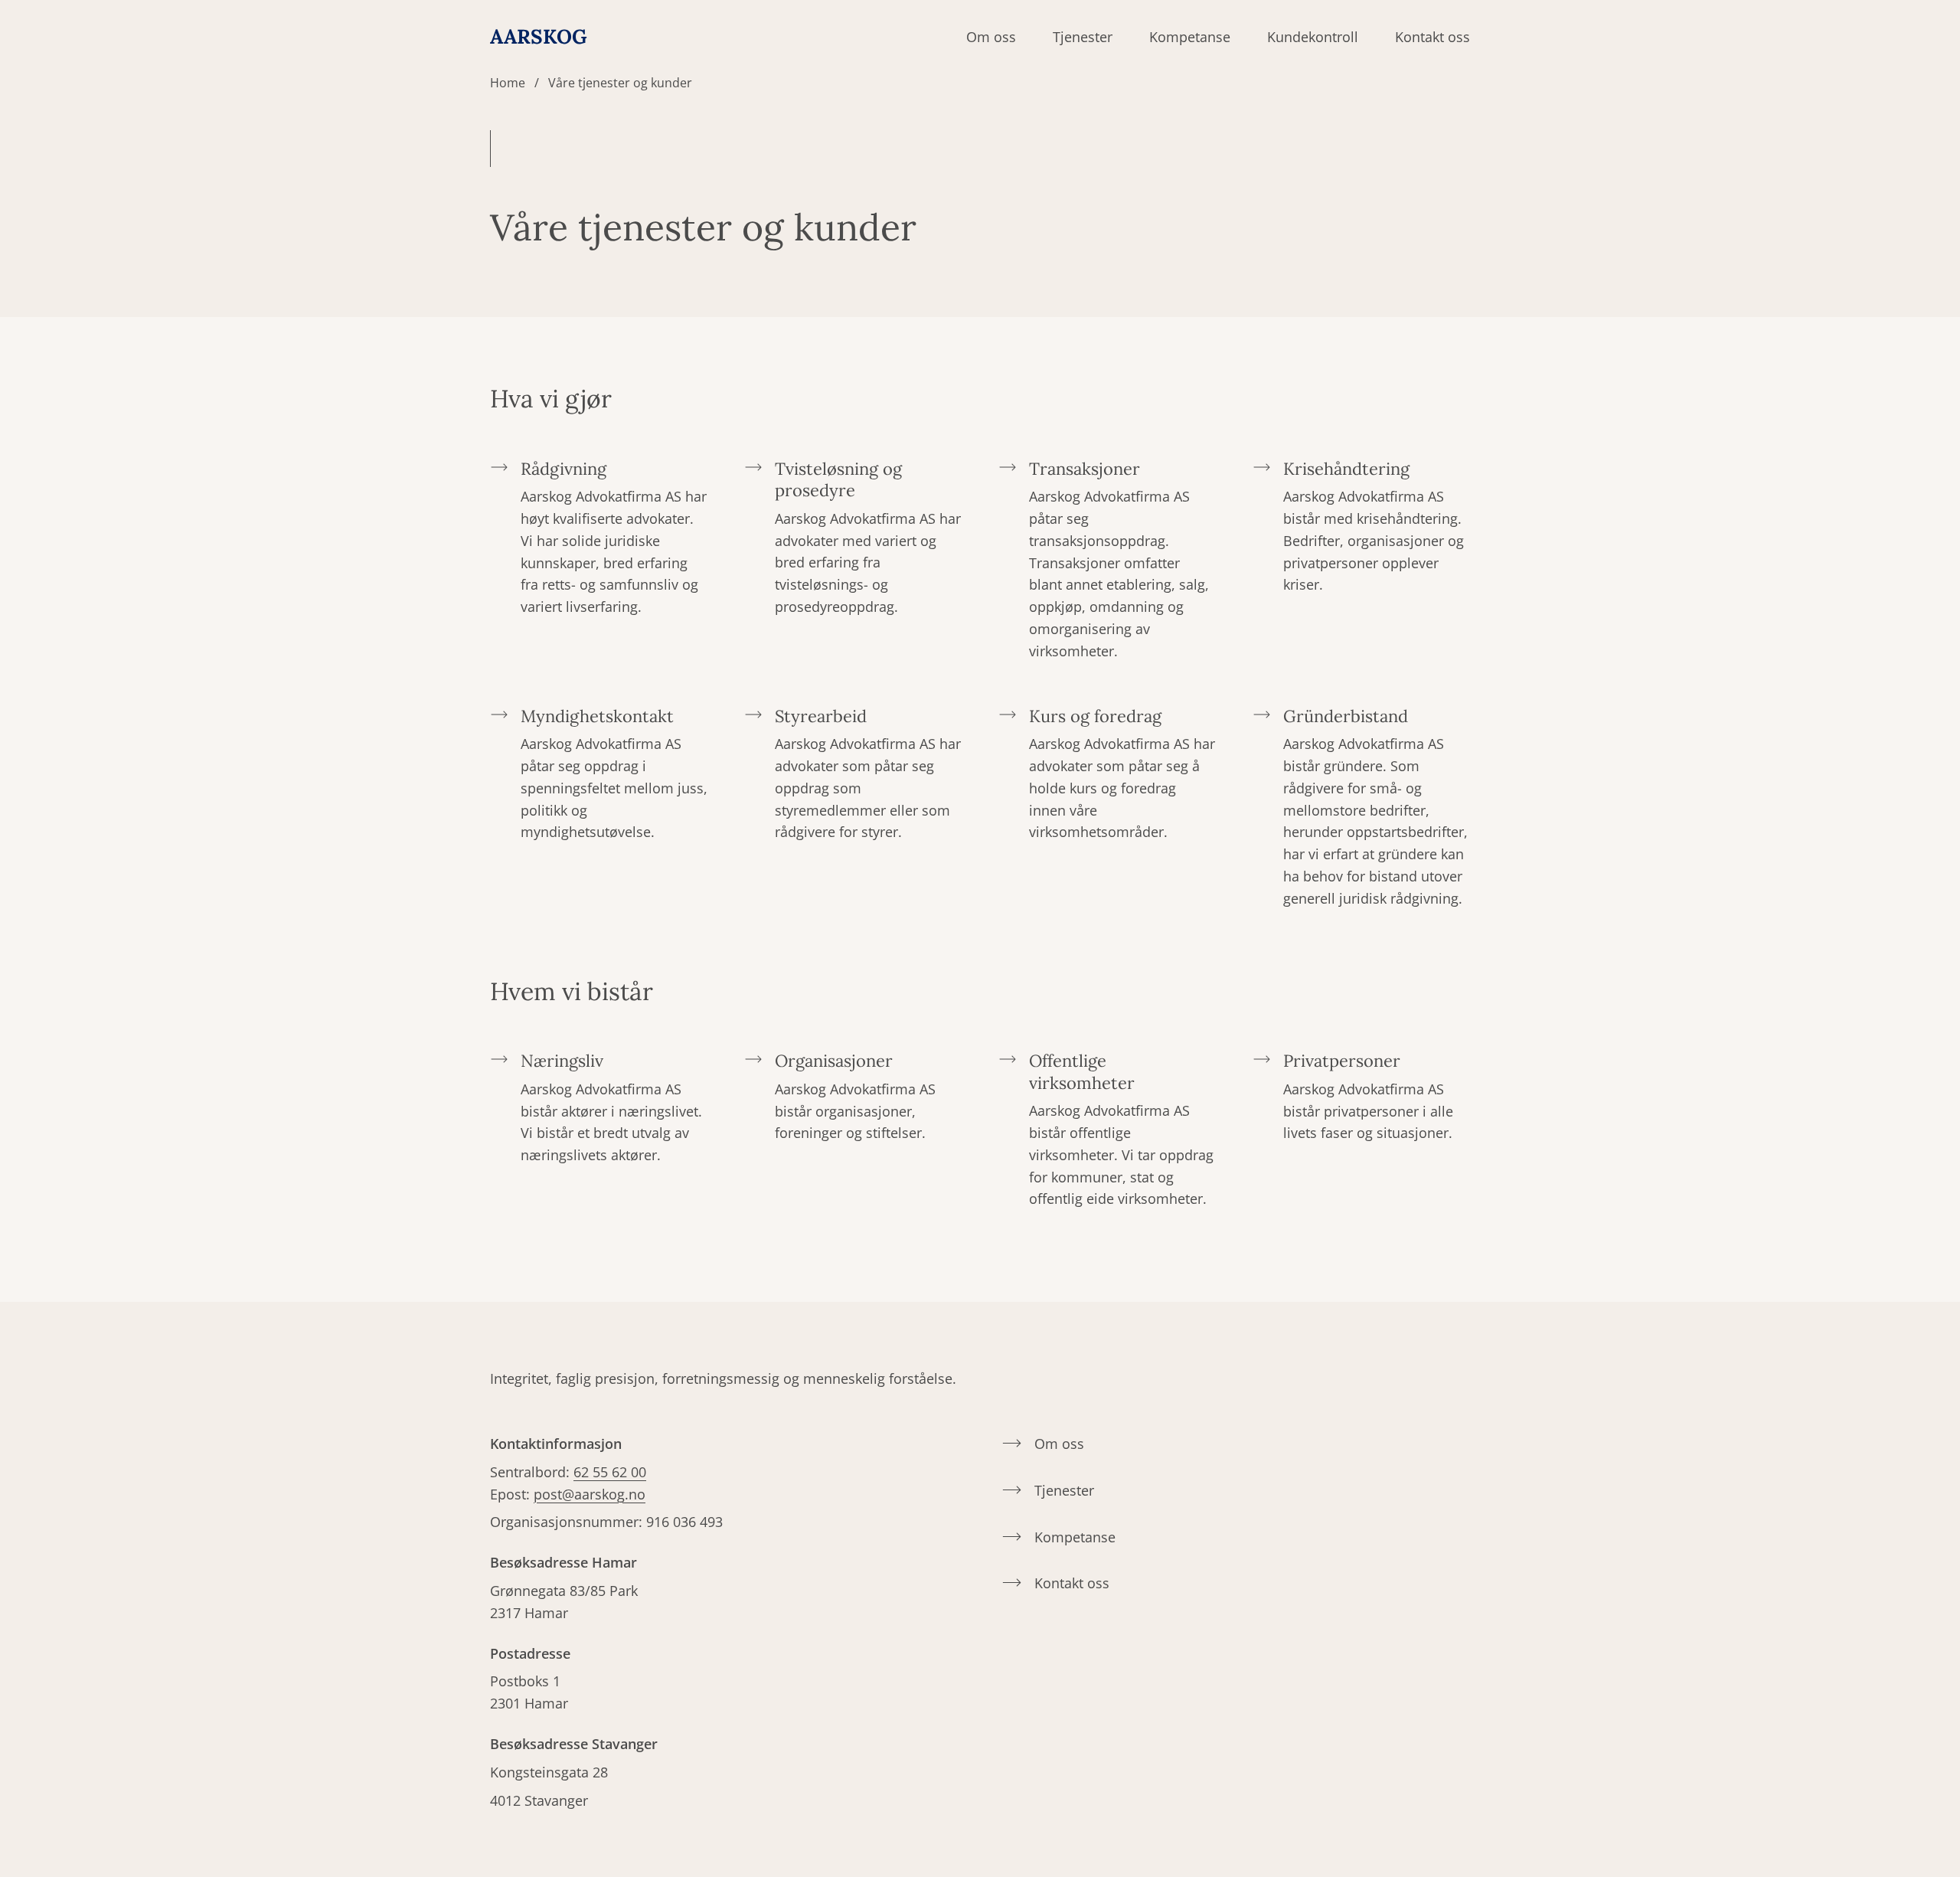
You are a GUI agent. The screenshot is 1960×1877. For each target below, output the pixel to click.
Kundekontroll (1313, 37)
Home (508, 83)
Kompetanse (1190, 37)
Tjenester (1083, 37)
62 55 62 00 (610, 1472)
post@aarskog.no (590, 1494)
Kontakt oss (1432, 37)
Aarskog (539, 37)
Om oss (991, 37)
